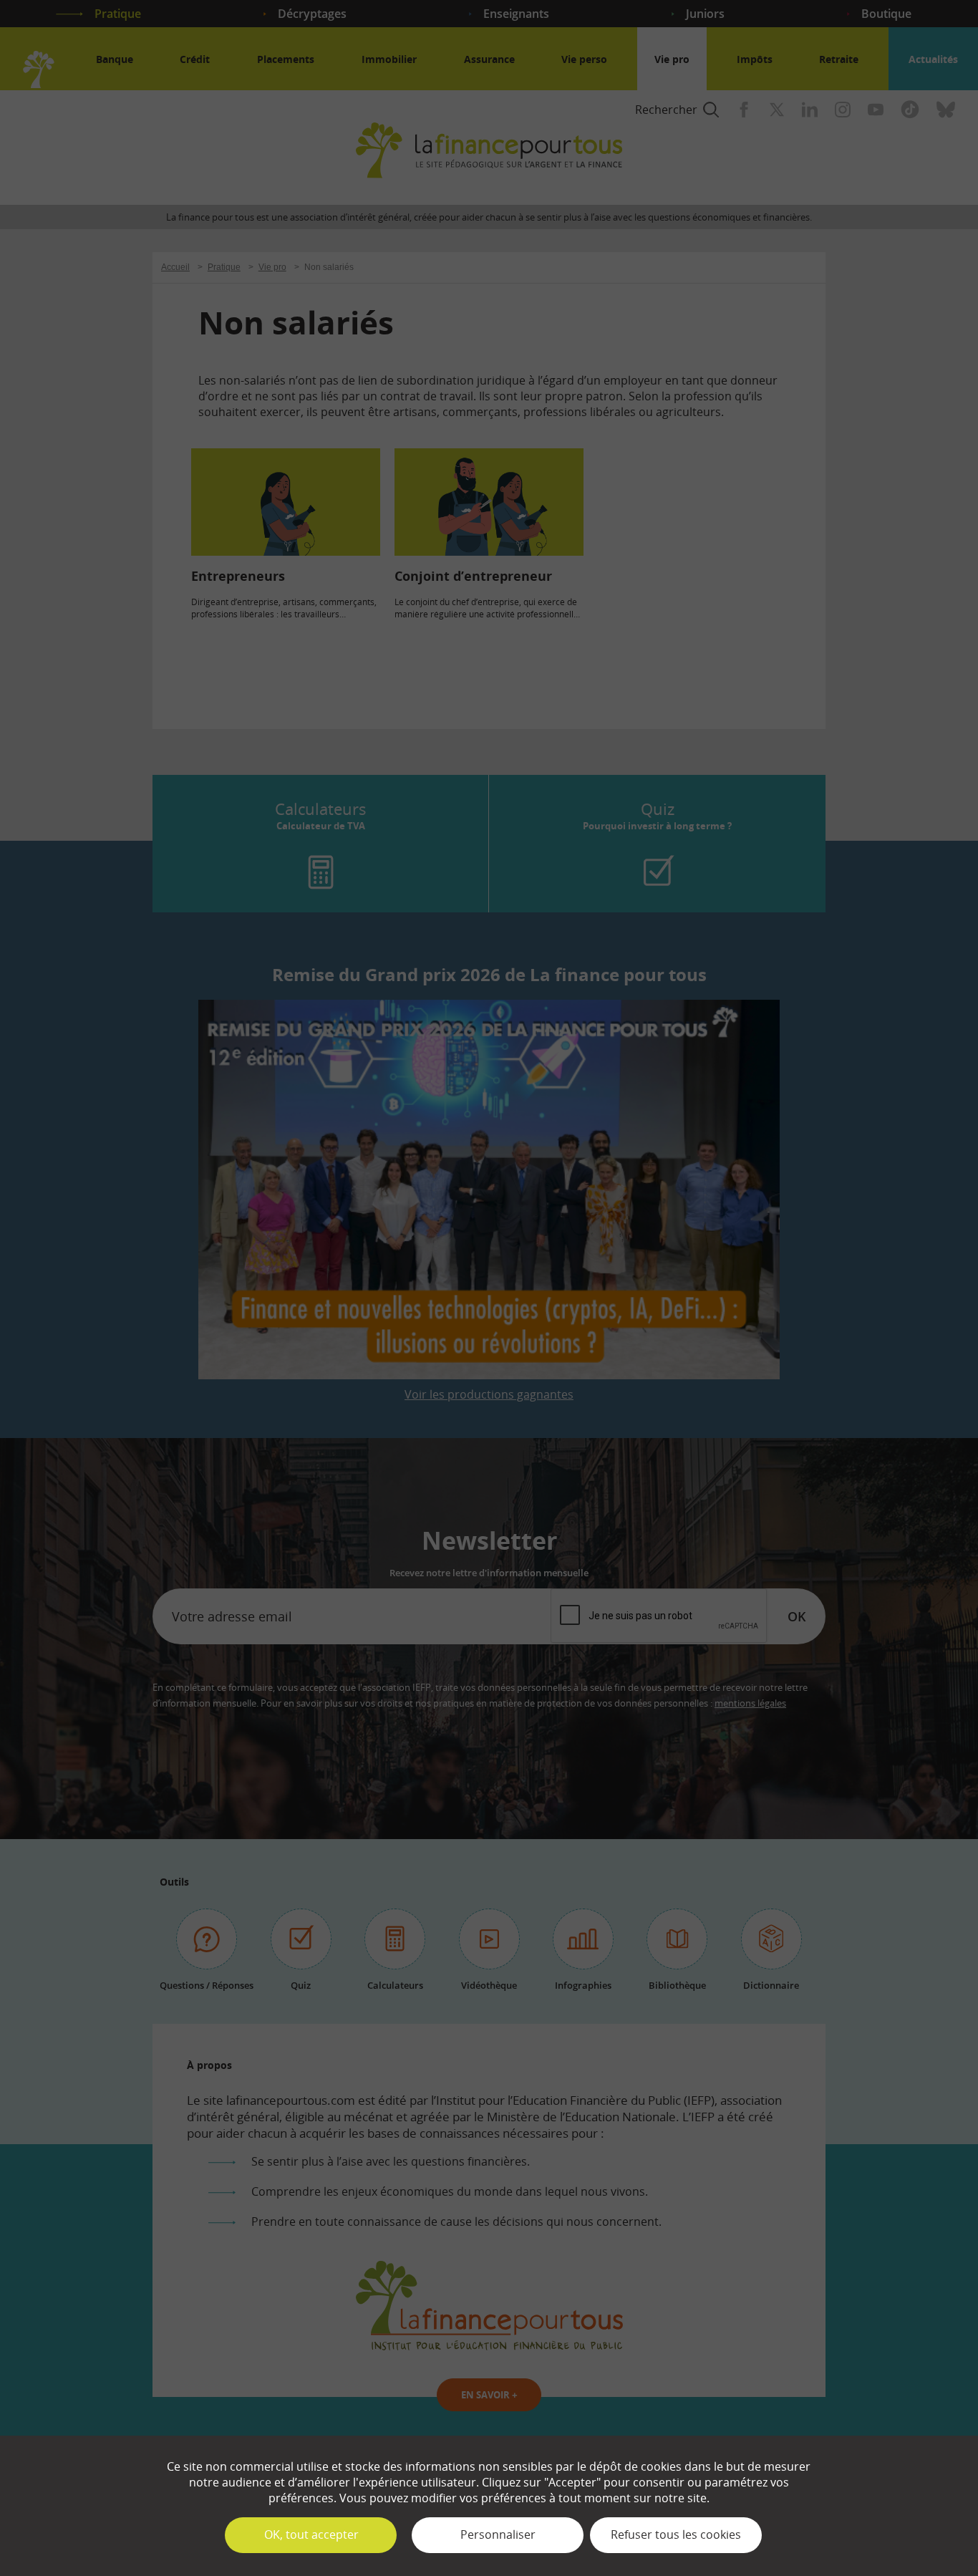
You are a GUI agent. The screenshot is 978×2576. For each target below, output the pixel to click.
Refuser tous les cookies (676, 2534)
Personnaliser (498, 2534)
